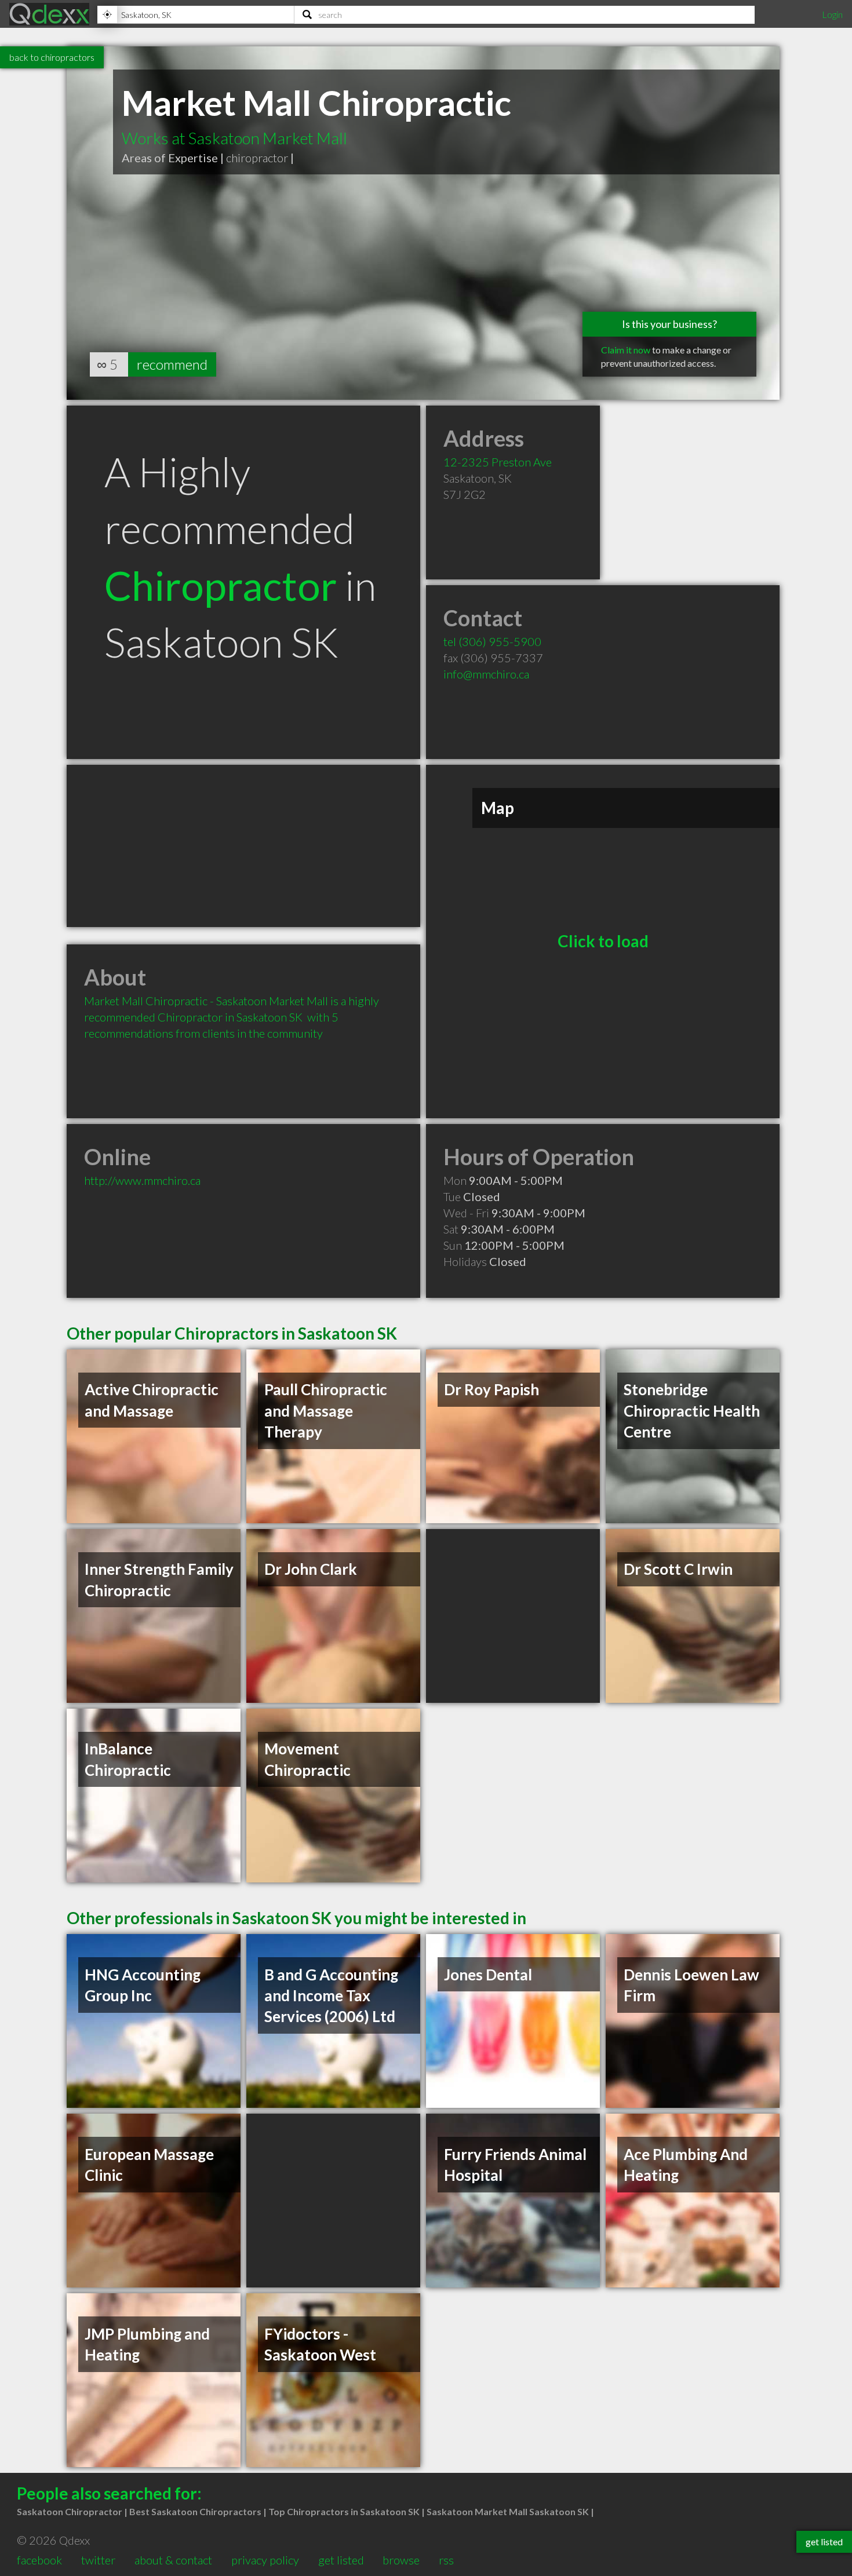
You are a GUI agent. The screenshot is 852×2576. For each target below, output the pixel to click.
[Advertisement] (243, 846)
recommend (172, 364)
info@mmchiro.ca (486, 674)
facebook (39, 2560)
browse (401, 2560)
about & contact (173, 2560)
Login (832, 14)
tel (492, 641)
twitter (98, 2560)
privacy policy (265, 2560)
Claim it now (626, 350)
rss (446, 2560)
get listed (341, 2560)
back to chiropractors (52, 57)
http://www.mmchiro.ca (142, 1180)
